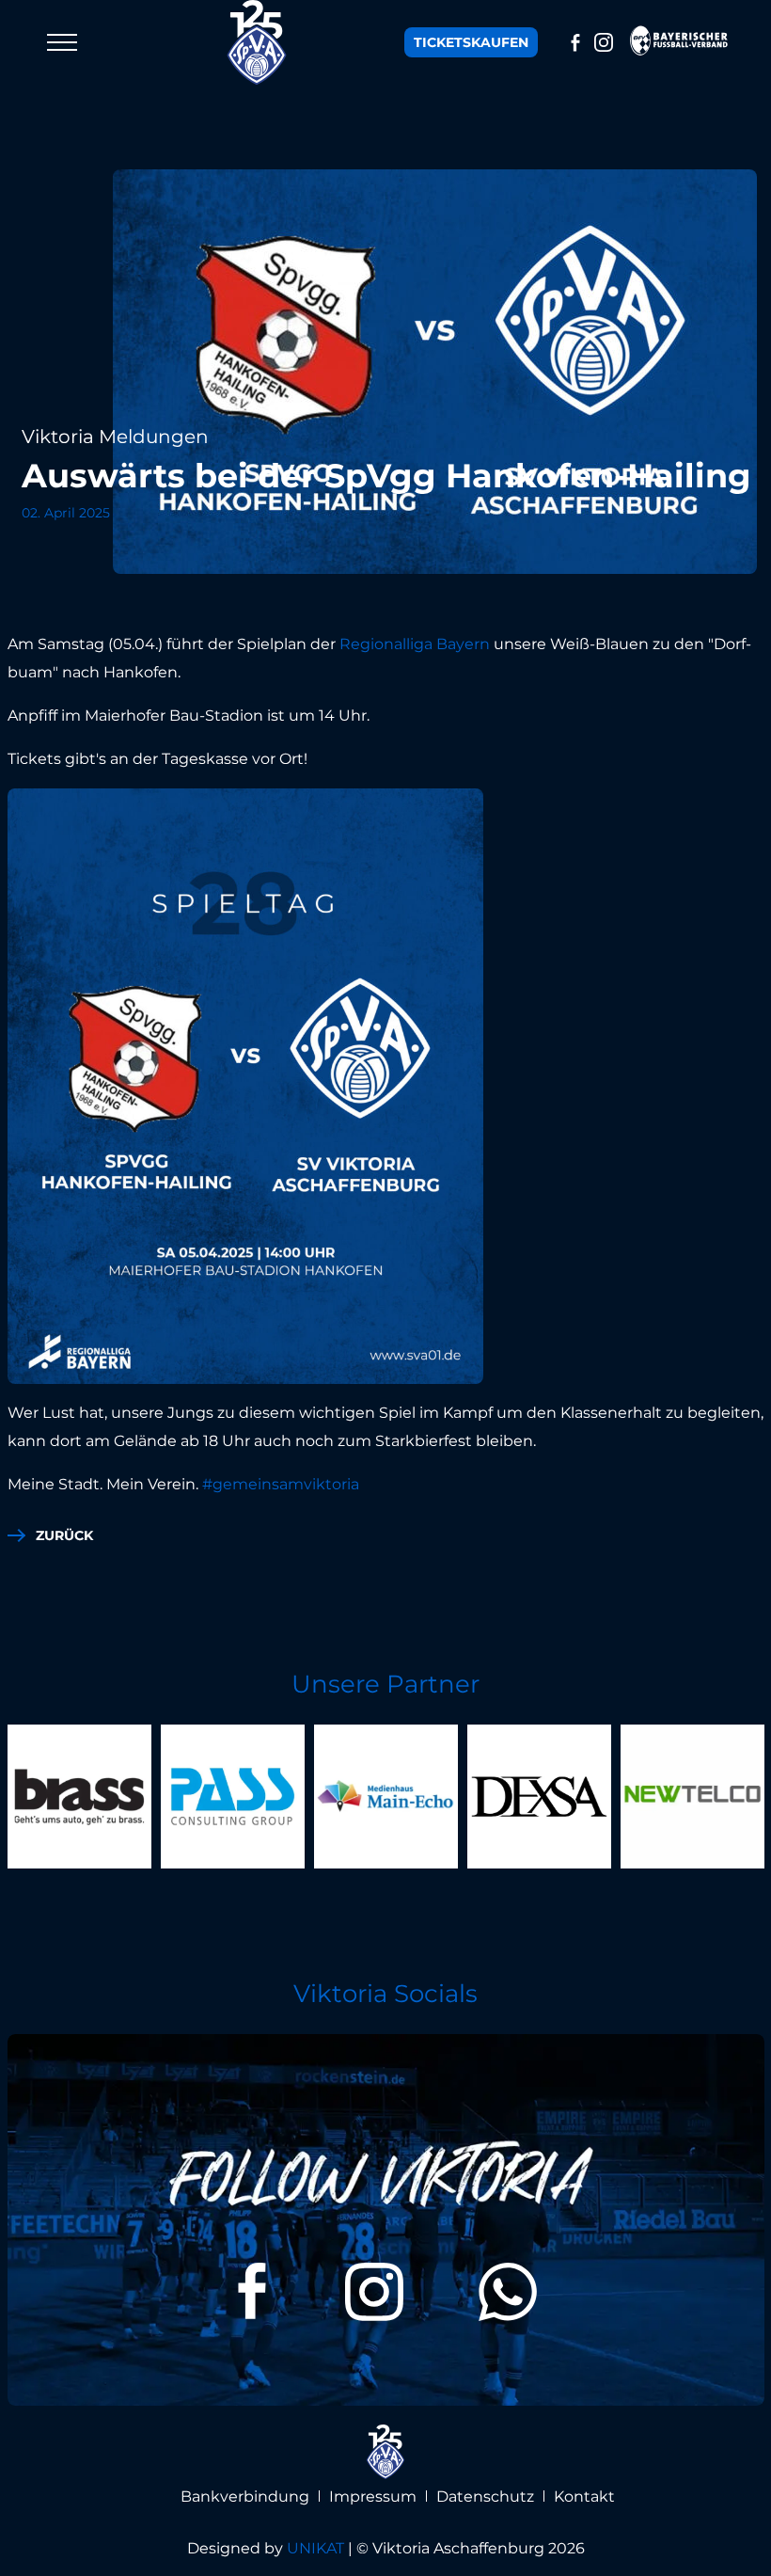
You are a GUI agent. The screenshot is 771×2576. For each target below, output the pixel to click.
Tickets (471, 42)
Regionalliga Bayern (415, 644)
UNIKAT (315, 2548)
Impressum (373, 2496)
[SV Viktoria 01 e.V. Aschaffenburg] (258, 42)
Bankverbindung (245, 2496)
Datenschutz (485, 2496)
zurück (64, 1535)
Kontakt (584, 2496)
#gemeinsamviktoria (281, 1484)
